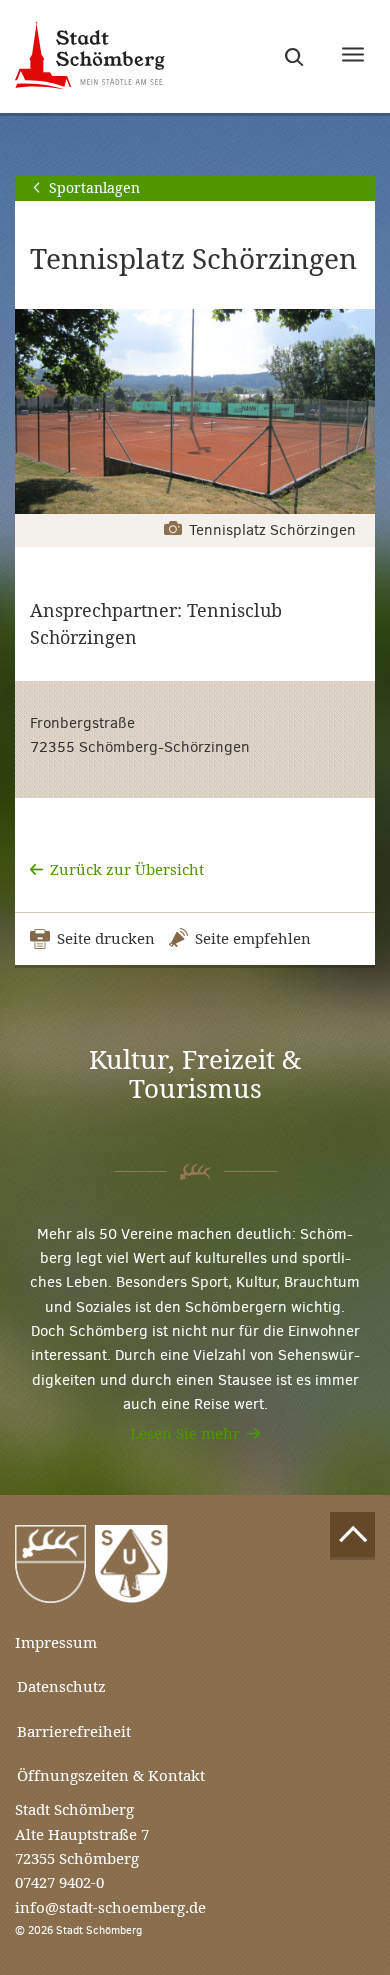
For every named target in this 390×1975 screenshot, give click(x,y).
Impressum (56, 1642)
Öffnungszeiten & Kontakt (111, 1775)
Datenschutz (61, 1686)
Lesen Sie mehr (185, 1433)
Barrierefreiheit (74, 1731)
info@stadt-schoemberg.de (110, 1907)
